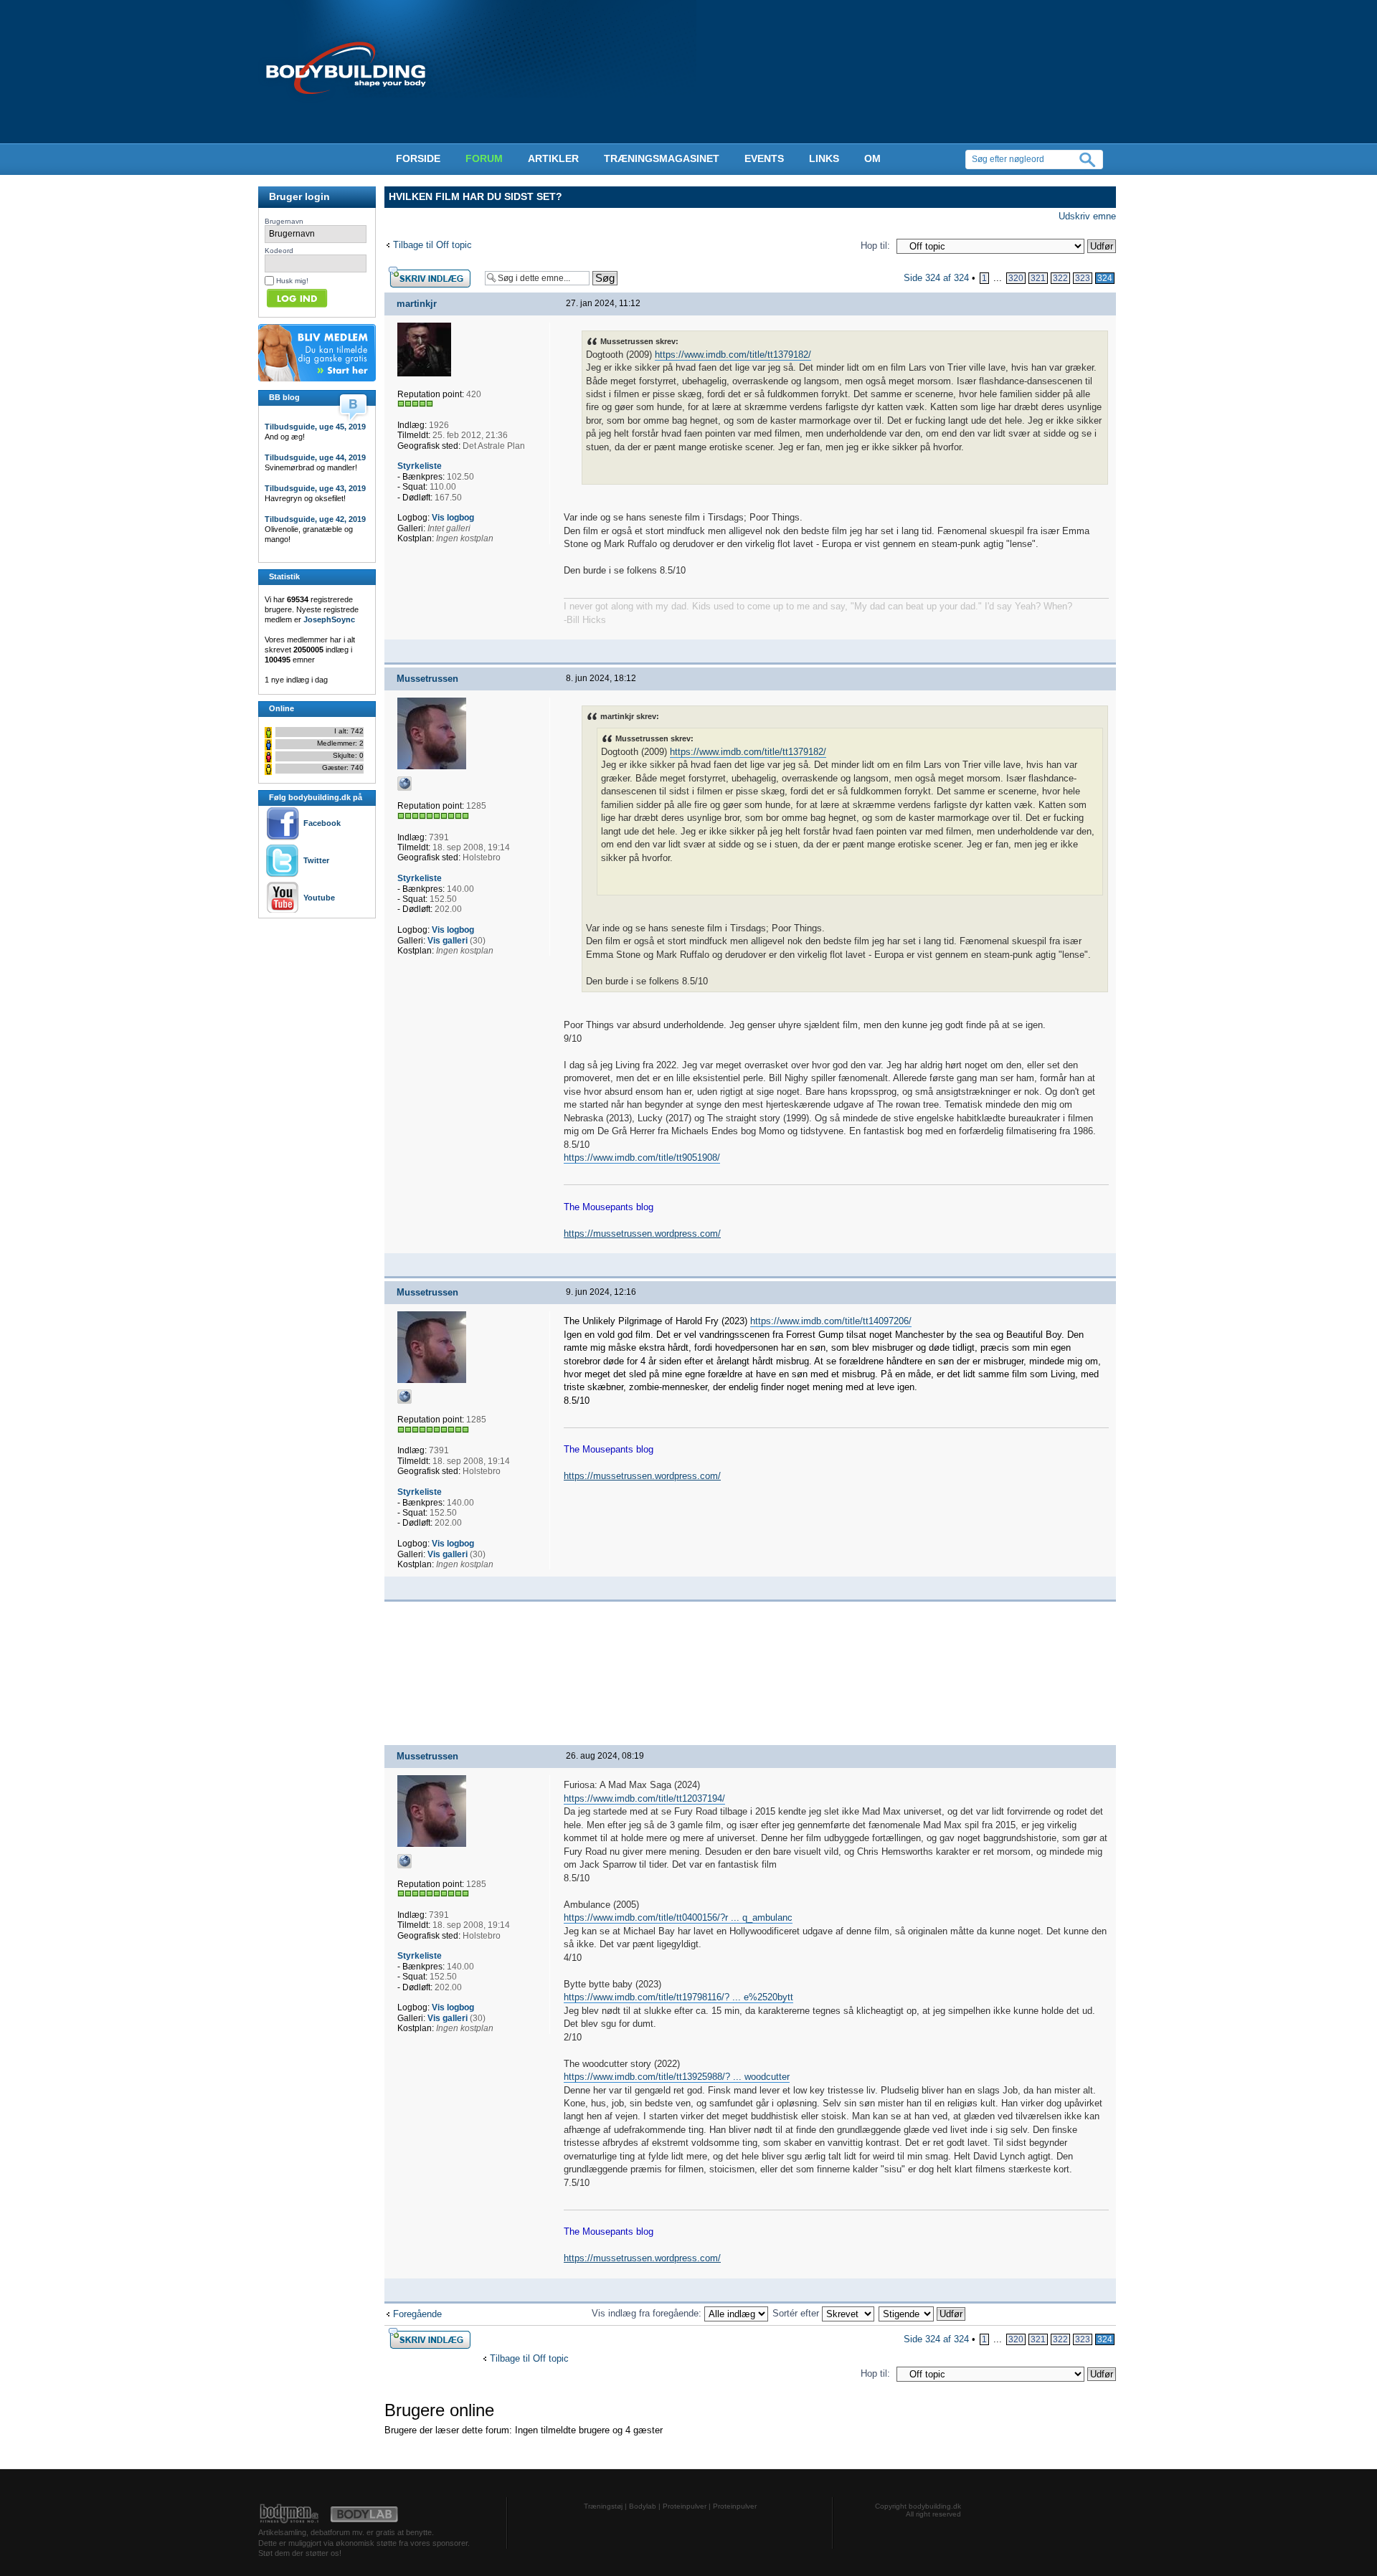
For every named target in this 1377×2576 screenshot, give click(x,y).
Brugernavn (284, 221)
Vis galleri (448, 941)
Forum (484, 158)
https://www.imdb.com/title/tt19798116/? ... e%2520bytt (678, 1997)
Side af (936, 278)
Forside (418, 158)
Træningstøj (603, 2506)
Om (872, 158)
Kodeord (279, 251)
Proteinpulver (685, 2506)
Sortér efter (797, 2313)
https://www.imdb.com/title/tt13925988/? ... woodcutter (677, 2077)
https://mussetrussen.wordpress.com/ (642, 1234)
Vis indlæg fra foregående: (648, 2313)
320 (1016, 278)
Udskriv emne (1087, 216)
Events (764, 158)
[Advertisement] (301, 951)
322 (1060, 278)
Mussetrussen (427, 679)
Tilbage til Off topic (432, 245)
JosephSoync (329, 619)
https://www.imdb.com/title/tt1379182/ (733, 355)
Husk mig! (292, 281)
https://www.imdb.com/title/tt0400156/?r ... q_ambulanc (678, 1917)
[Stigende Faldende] (923, 2313)
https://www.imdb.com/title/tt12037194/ (644, 1798)
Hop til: (875, 246)
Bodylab (643, 2506)
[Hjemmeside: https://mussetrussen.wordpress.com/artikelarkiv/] (404, 784)
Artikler (553, 158)
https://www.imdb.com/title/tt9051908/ (642, 1158)
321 (1038, 278)
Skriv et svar (411, 271)
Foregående (417, 2314)
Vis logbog (453, 518)
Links (824, 158)
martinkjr (417, 304)
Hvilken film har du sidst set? (475, 196)
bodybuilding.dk (935, 2506)
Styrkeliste (420, 466)
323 (1083, 278)
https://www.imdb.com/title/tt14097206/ (831, 1321)
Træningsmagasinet (662, 158)
